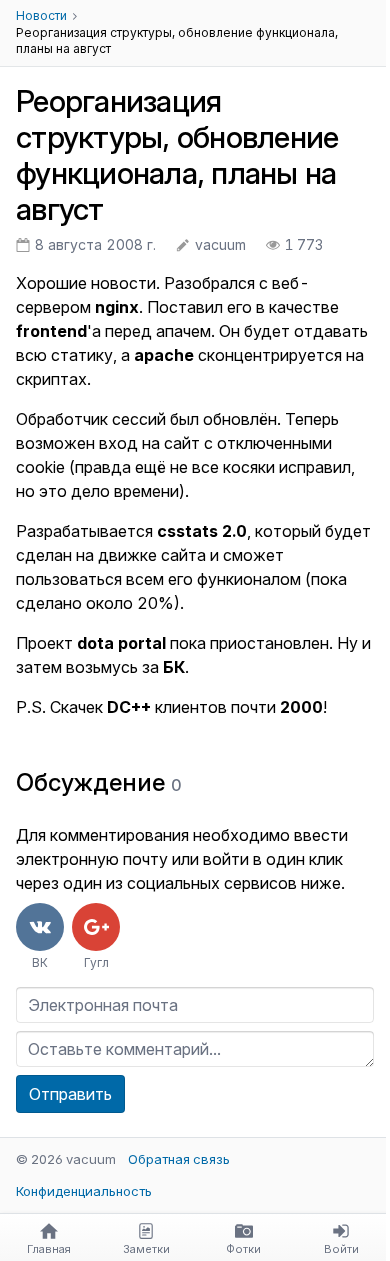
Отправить (70, 1094)
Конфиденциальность (84, 1191)
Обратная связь (179, 1159)
